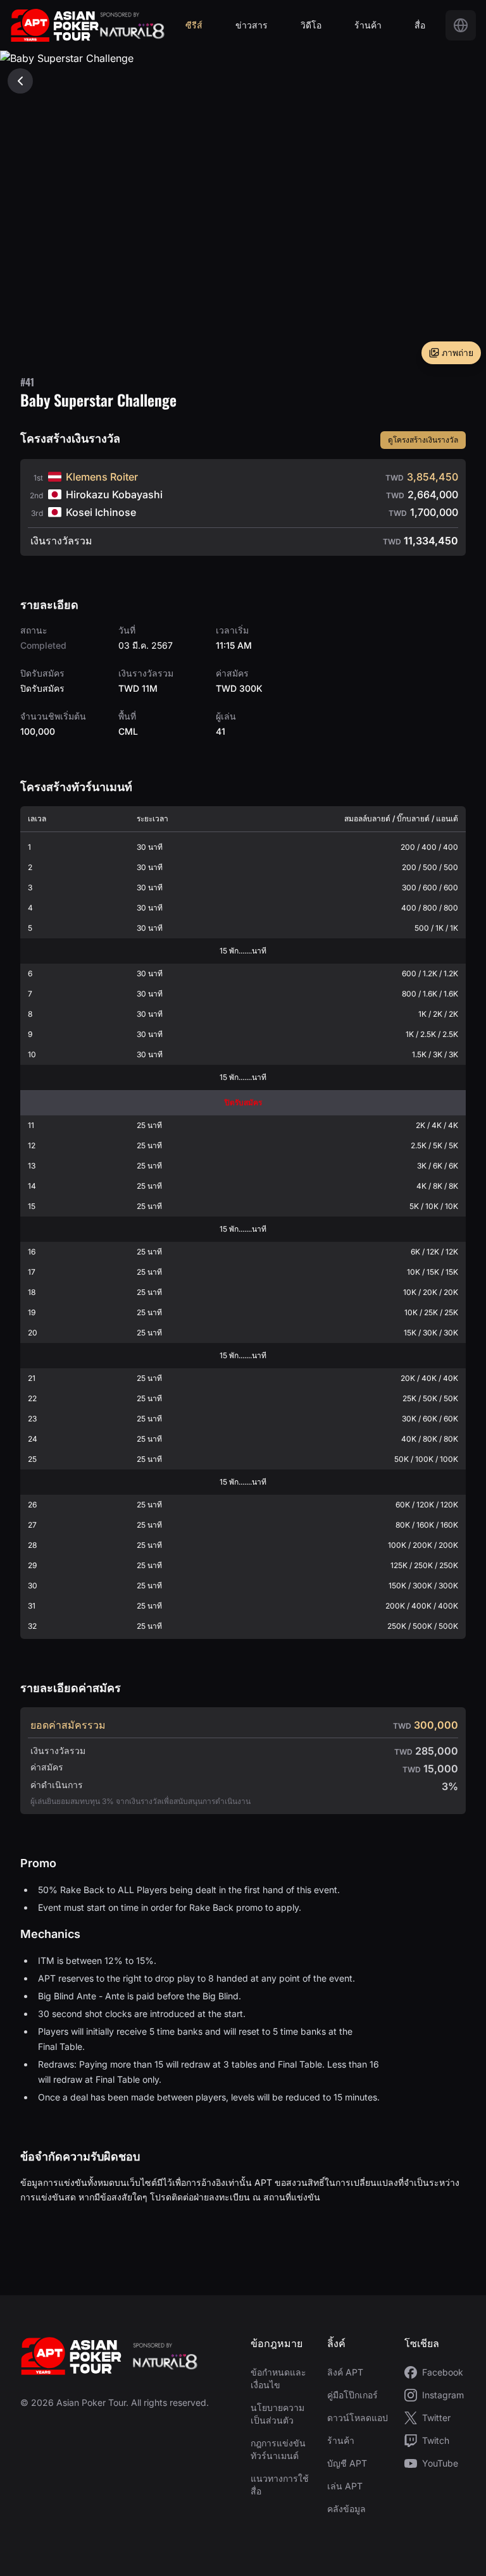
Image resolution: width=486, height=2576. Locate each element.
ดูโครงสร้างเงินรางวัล (423, 440)
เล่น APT (345, 2486)
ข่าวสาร (252, 25)
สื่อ (420, 25)
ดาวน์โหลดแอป (358, 2418)
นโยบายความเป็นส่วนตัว (277, 2414)
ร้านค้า (368, 25)
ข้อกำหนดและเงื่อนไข (278, 2378)
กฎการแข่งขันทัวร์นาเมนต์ (278, 2449)
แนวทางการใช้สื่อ (280, 2485)
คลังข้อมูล (346, 2509)
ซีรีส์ (194, 25)
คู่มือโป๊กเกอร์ (352, 2395)
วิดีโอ (311, 25)
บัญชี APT (347, 2463)
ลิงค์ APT (345, 2372)
